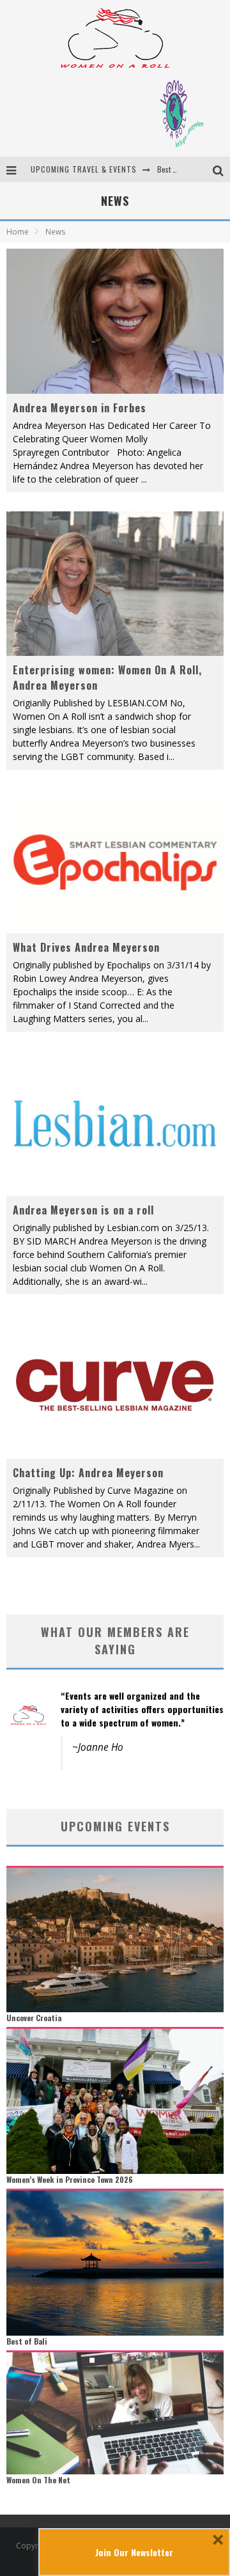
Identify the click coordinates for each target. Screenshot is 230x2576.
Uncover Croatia (34, 2018)
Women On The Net (38, 2480)
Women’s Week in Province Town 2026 (70, 2179)
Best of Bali (175, 169)
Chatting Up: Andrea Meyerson (88, 1473)
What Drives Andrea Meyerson (86, 947)
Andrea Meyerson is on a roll (83, 1210)
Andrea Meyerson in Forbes (80, 408)
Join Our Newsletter (134, 2552)
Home (18, 232)
